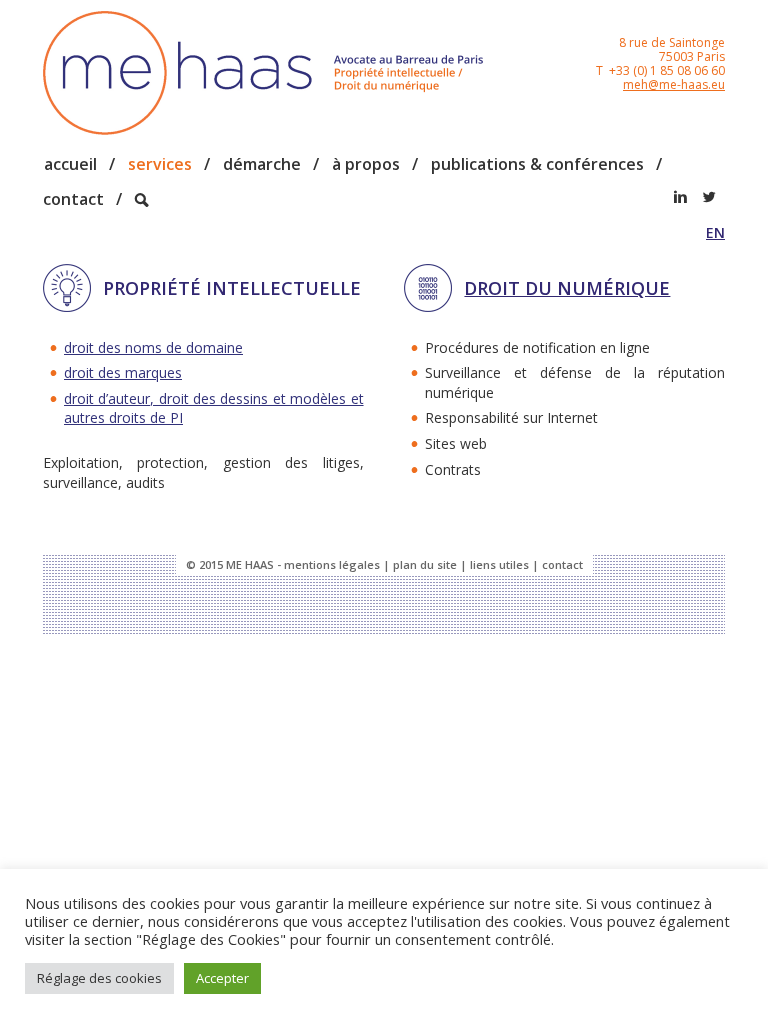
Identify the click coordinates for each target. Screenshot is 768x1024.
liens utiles (499, 564)
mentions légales (332, 564)
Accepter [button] (222, 978)
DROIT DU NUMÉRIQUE (567, 288)
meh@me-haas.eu (674, 84)
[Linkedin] (680, 197)
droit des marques (123, 372)
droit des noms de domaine (153, 347)
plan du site (425, 564)
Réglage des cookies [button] (99, 978)
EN (715, 232)
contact (562, 564)
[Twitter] (709, 197)
